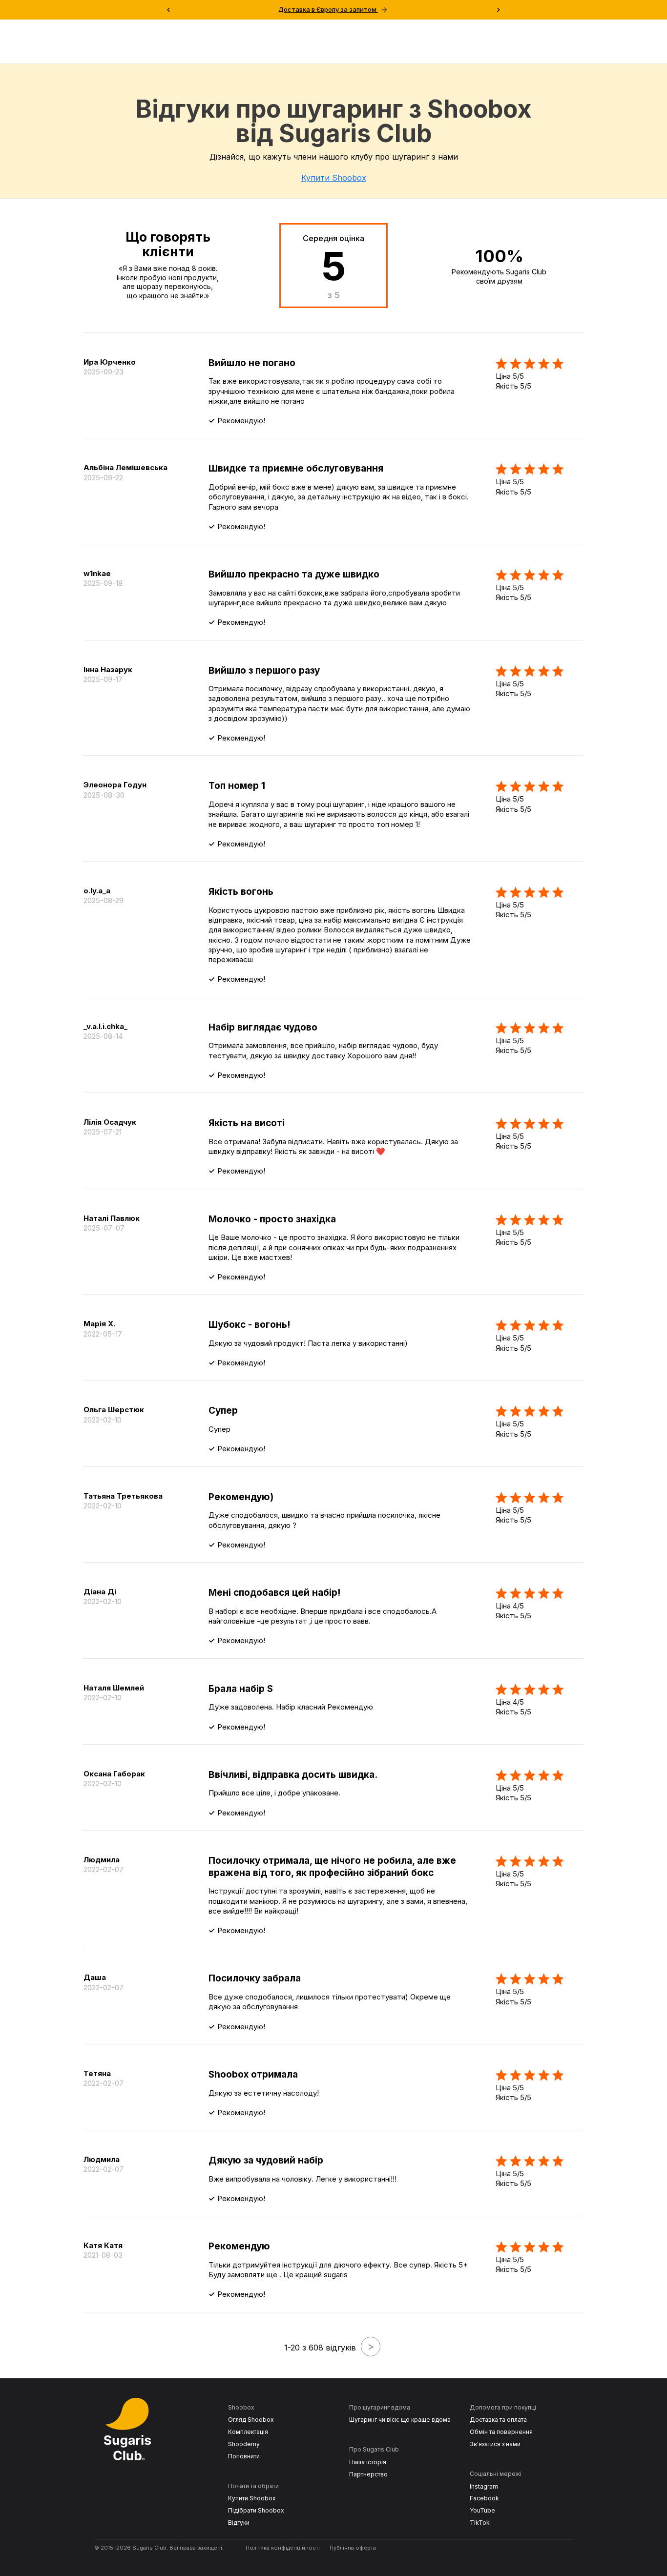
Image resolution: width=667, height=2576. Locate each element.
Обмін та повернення (501, 2432)
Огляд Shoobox (251, 2420)
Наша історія (368, 2462)
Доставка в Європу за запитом (333, 10)
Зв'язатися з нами (495, 2444)
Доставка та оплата (498, 2420)
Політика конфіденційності (283, 2548)
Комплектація (248, 2432)
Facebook (484, 2498)
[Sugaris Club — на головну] (137, 2463)
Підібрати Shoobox (256, 2510)
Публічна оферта (353, 2548)
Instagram (484, 2486)
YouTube (482, 2510)
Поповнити (244, 2456)
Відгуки (239, 2523)
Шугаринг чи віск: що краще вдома (400, 2420)
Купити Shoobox (334, 178)
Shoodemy (244, 2444)
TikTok (480, 2523)
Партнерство (368, 2474)
